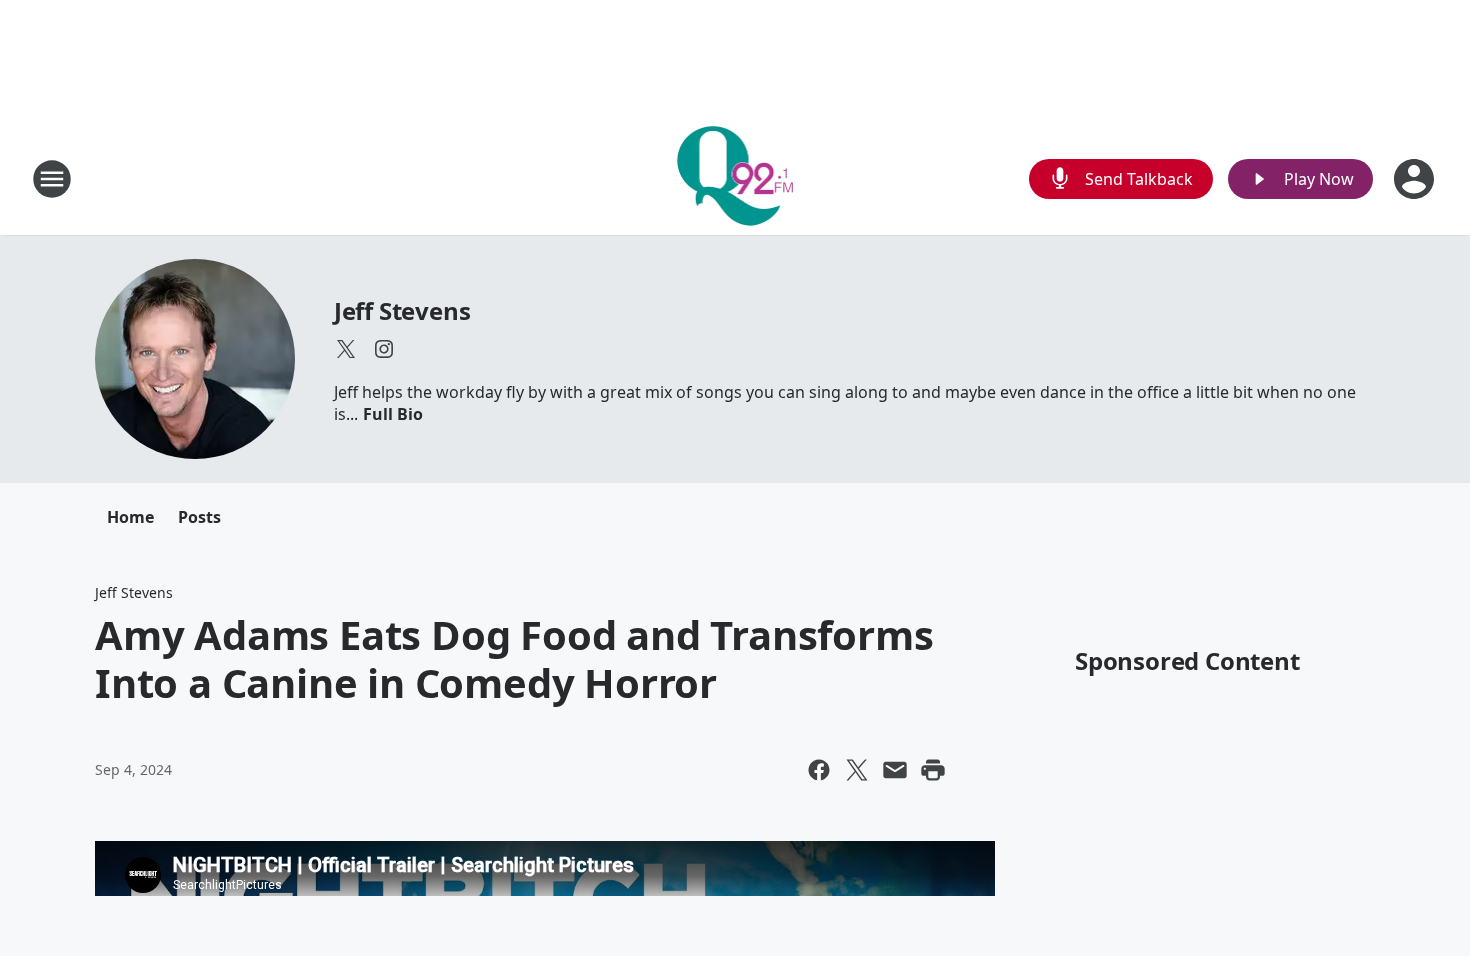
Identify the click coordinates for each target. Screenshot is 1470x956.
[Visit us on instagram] (384, 349)
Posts (199, 517)
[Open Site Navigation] (52, 179)
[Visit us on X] (346, 349)
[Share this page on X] (857, 770)
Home (130, 517)
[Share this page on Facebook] (819, 770)
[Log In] (1416, 179)
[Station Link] (735, 178)
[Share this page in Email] (895, 770)
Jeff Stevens (402, 310)
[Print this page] (933, 770)
